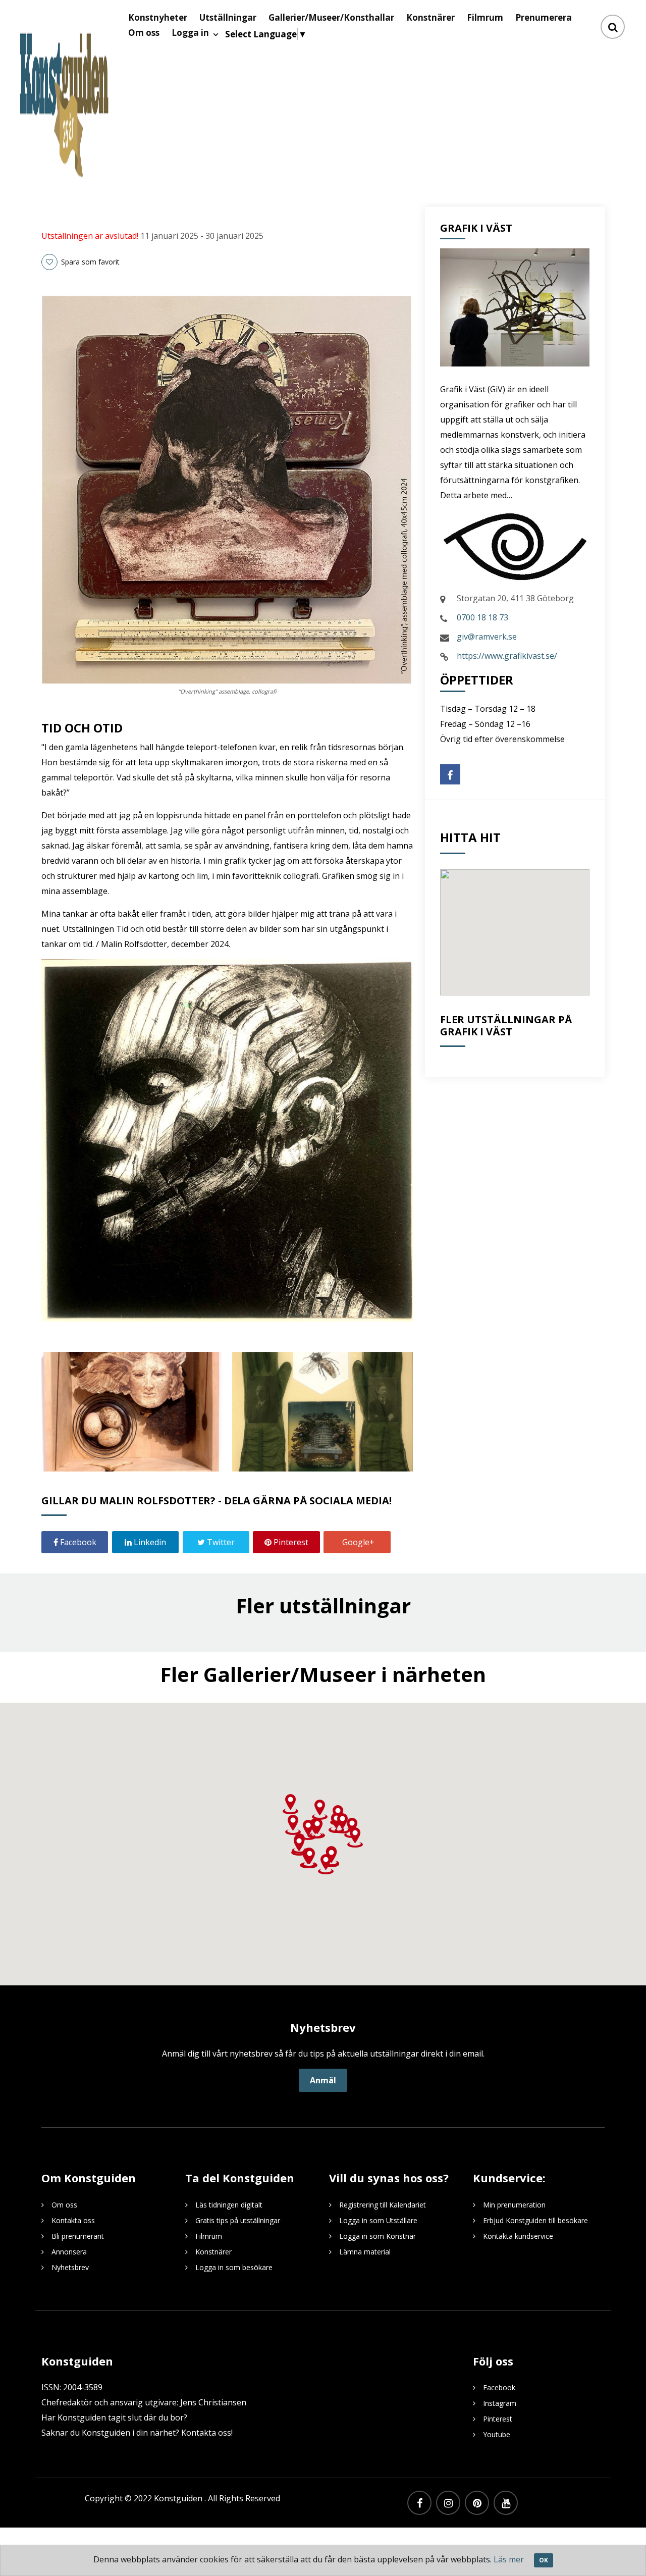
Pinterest (290, 1542)
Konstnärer (213, 2252)
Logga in (190, 33)
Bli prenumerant (78, 2236)
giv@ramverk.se (487, 637)
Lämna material (365, 2252)
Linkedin (149, 1542)
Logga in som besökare (234, 2267)
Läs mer (509, 2559)
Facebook (77, 1542)
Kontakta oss (73, 2220)
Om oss (144, 33)
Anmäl (323, 2080)
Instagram (500, 2403)
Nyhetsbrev (70, 2267)
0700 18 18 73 (482, 617)
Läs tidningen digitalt (229, 2205)
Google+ (357, 1542)
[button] (308, 1830)
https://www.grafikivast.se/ (507, 656)
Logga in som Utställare (378, 2220)
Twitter (220, 1542)
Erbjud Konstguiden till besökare (535, 2220)
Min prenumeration (514, 2205)
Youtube (497, 2434)
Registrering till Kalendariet (383, 2205)
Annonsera (69, 2252)
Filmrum (209, 2236)
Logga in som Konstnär (378, 2236)
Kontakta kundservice (518, 2236)
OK (544, 2560)
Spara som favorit (89, 262)
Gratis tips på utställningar (238, 2220)
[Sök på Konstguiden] (613, 27)
